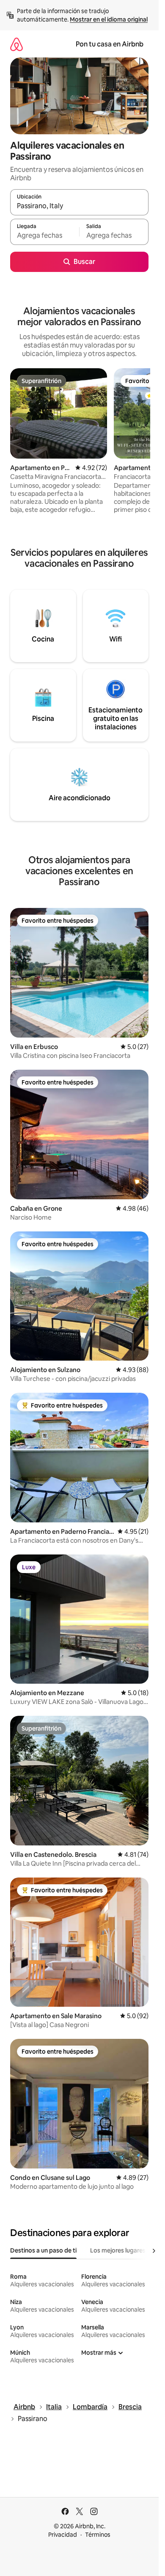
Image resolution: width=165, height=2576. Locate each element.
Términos (98, 2535)
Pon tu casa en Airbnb (110, 44)
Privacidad (63, 2535)
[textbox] (45, 236)
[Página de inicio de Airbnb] (16, 44)
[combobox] (79, 206)
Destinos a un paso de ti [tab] (43, 2250)
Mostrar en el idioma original (109, 19)
